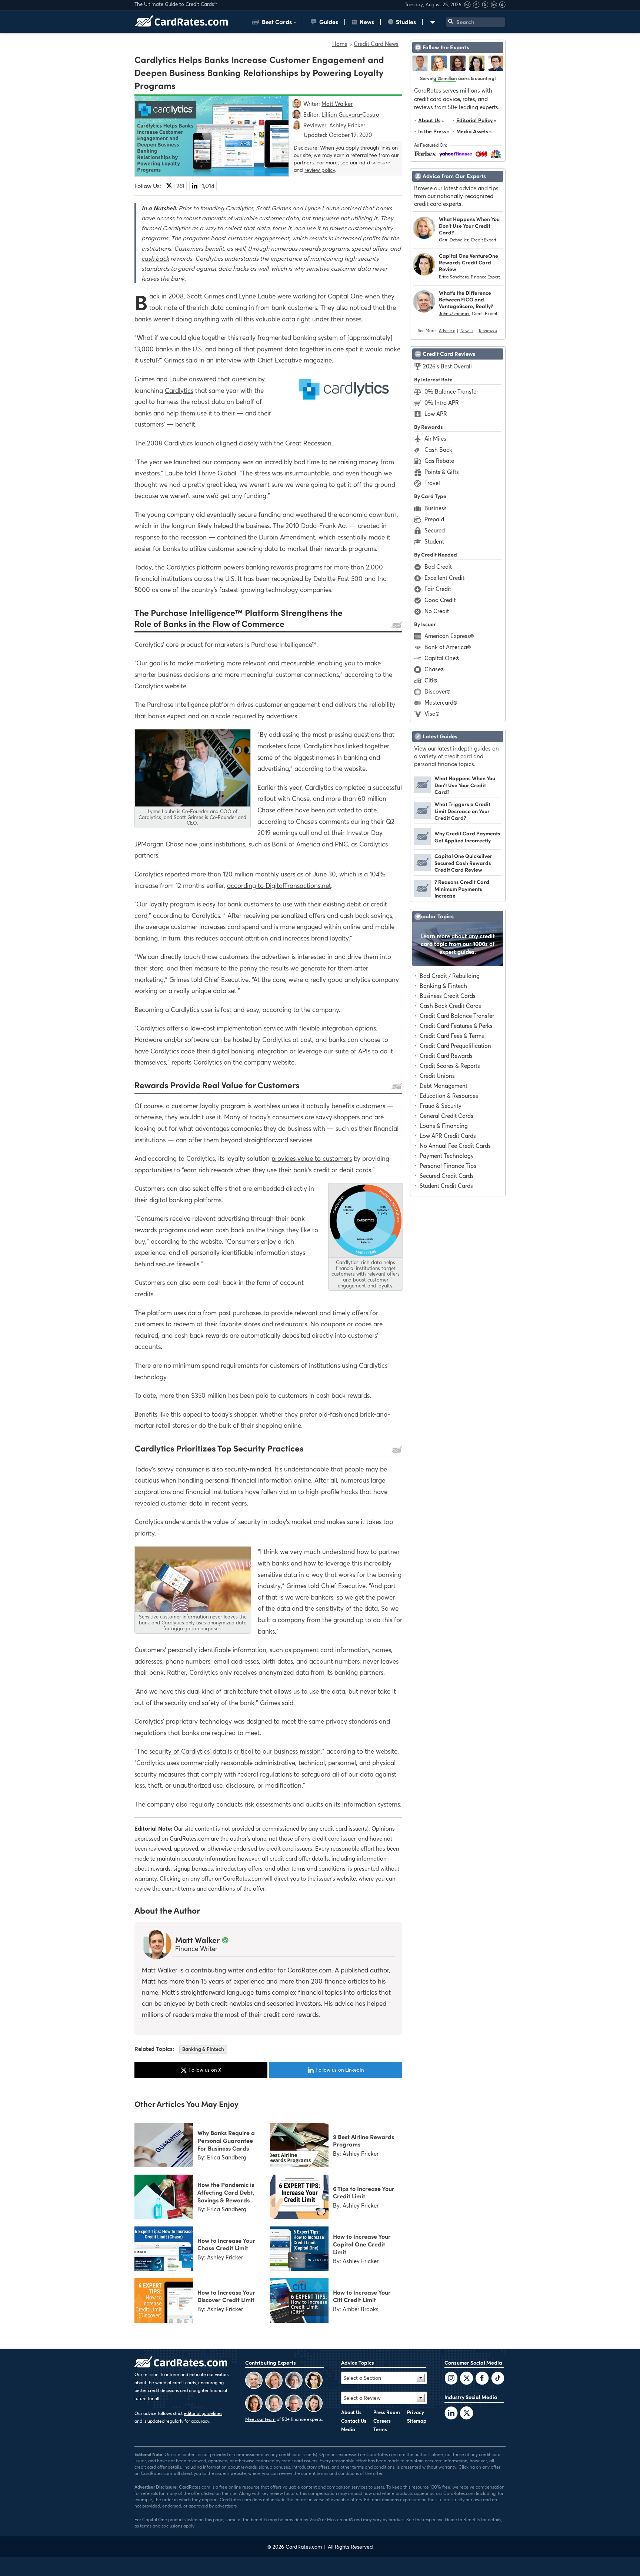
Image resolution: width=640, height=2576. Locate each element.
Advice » (447, 331)
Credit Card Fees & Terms (452, 1036)
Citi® (431, 680)
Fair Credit (438, 589)
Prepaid (434, 519)
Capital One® (442, 658)
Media (348, 2429)
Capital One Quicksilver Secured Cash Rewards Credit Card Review (463, 863)
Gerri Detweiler (454, 240)
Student (434, 541)
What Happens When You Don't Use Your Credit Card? (469, 226)
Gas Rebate (439, 461)
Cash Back (438, 450)
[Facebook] (477, 6)
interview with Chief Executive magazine (274, 360)
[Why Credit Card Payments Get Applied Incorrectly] (422, 843)
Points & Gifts (442, 472)
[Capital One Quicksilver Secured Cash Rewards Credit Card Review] (422, 869)
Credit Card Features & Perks (456, 1026)
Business (436, 508)
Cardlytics (239, 208)
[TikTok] (498, 2379)
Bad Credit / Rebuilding (450, 976)
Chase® (434, 669)
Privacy (416, 2412)
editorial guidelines (203, 2413)
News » (467, 331)
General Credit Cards (446, 1116)
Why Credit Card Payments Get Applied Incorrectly (467, 836)
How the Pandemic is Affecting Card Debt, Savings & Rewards (226, 2192)
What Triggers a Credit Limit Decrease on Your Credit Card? (462, 811)
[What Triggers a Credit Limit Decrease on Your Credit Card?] (422, 817)
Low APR (436, 414)
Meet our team (260, 2419)
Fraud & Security (441, 1106)
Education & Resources (449, 1096)
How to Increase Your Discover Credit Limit (226, 2296)
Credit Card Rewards (446, 1056)
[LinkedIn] (451, 2414)
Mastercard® (441, 702)
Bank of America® (448, 647)
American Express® (449, 636)
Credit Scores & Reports (450, 1066)
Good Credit (440, 600)
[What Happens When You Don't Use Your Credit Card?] (422, 791)
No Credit (437, 611)
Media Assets (472, 131)
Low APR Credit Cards (448, 1136)
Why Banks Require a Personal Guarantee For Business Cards (226, 2140)
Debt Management (444, 1086)
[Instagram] (468, 6)
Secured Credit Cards (447, 1176)
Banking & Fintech (203, 2049)
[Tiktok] (502, 6)
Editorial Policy (475, 120)
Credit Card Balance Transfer (457, 1016)
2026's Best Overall (447, 366)
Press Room (387, 2412)
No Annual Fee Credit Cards (455, 1146)
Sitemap (417, 2421)
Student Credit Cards (446, 1186)
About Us (429, 120)
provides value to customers (312, 1158)
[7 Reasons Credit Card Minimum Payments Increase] (422, 895)
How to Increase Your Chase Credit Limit (226, 2244)
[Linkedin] (495, 6)
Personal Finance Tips (448, 1166)
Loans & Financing (444, 1126)
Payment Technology (447, 1156)
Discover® (437, 691)
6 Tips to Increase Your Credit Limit (364, 2192)
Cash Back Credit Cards (450, 1006)
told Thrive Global (211, 473)
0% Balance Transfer (451, 391)
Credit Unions (437, 1076)
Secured (435, 530)
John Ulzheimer (454, 313)
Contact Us (354, 2421)
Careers (382, 2421)
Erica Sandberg (454, 277)
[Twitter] (451, 2379)
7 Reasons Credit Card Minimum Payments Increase (462, 888)
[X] (486, 6)
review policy (320, 170)
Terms (380, 2429)
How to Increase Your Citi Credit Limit (362, 2296)
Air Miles (435, 438)
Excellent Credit (444, 578)
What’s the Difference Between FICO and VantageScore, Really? (466, 299)
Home (340, 44)
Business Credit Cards (448, 996)
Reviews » (488, 331)
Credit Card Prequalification (455, 1046)
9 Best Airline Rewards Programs (364, 2140)
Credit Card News (376, 44)
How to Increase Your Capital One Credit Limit (362, 2244)
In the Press (432, 131)
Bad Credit (438, 567)
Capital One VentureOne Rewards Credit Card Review (469, 262)
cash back (155, 258)
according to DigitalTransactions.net (279, 886)
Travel (432, 483)
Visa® (432, 714)
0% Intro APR (442, 402)
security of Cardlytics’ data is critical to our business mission (235, 1751)
